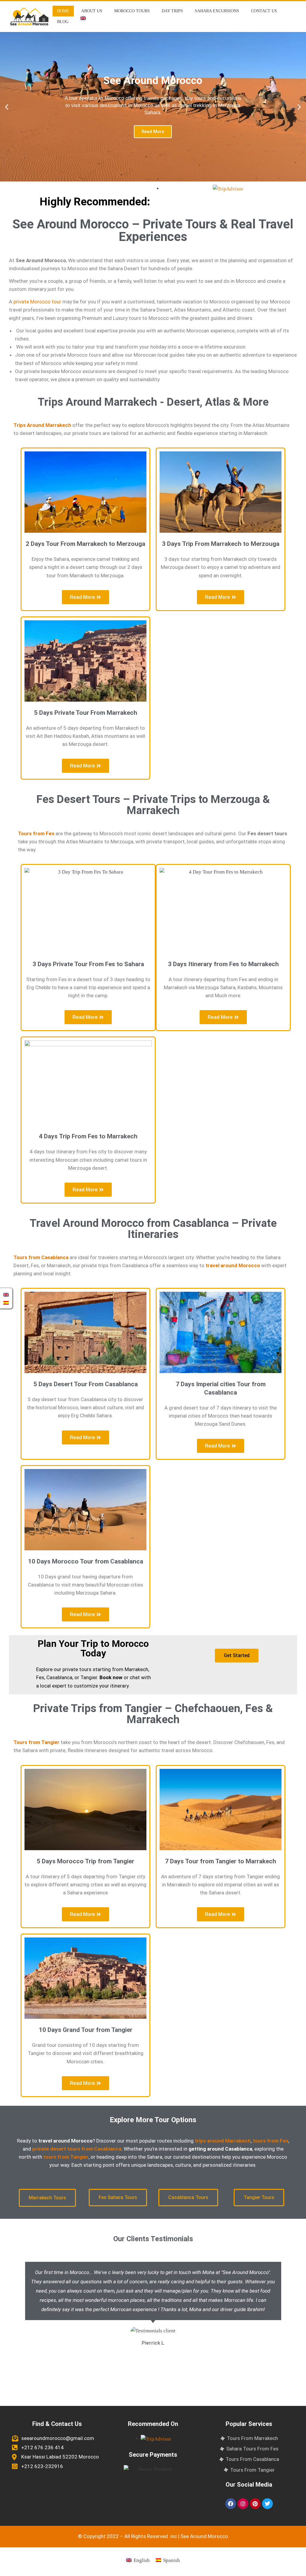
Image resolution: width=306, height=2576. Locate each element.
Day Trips (172, 11)
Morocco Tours (132, 11)
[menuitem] (83, 18)
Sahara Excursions (217, 11)
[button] (7, 107)
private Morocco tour (37, 302)
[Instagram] (243, 2504)
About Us (92, 11)
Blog (63, 22)
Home (63, 11)
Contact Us (264, 11)
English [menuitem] (142, 2560)
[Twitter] (267, 2504)
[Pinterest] (255, 2504)
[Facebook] (231, 2504)
